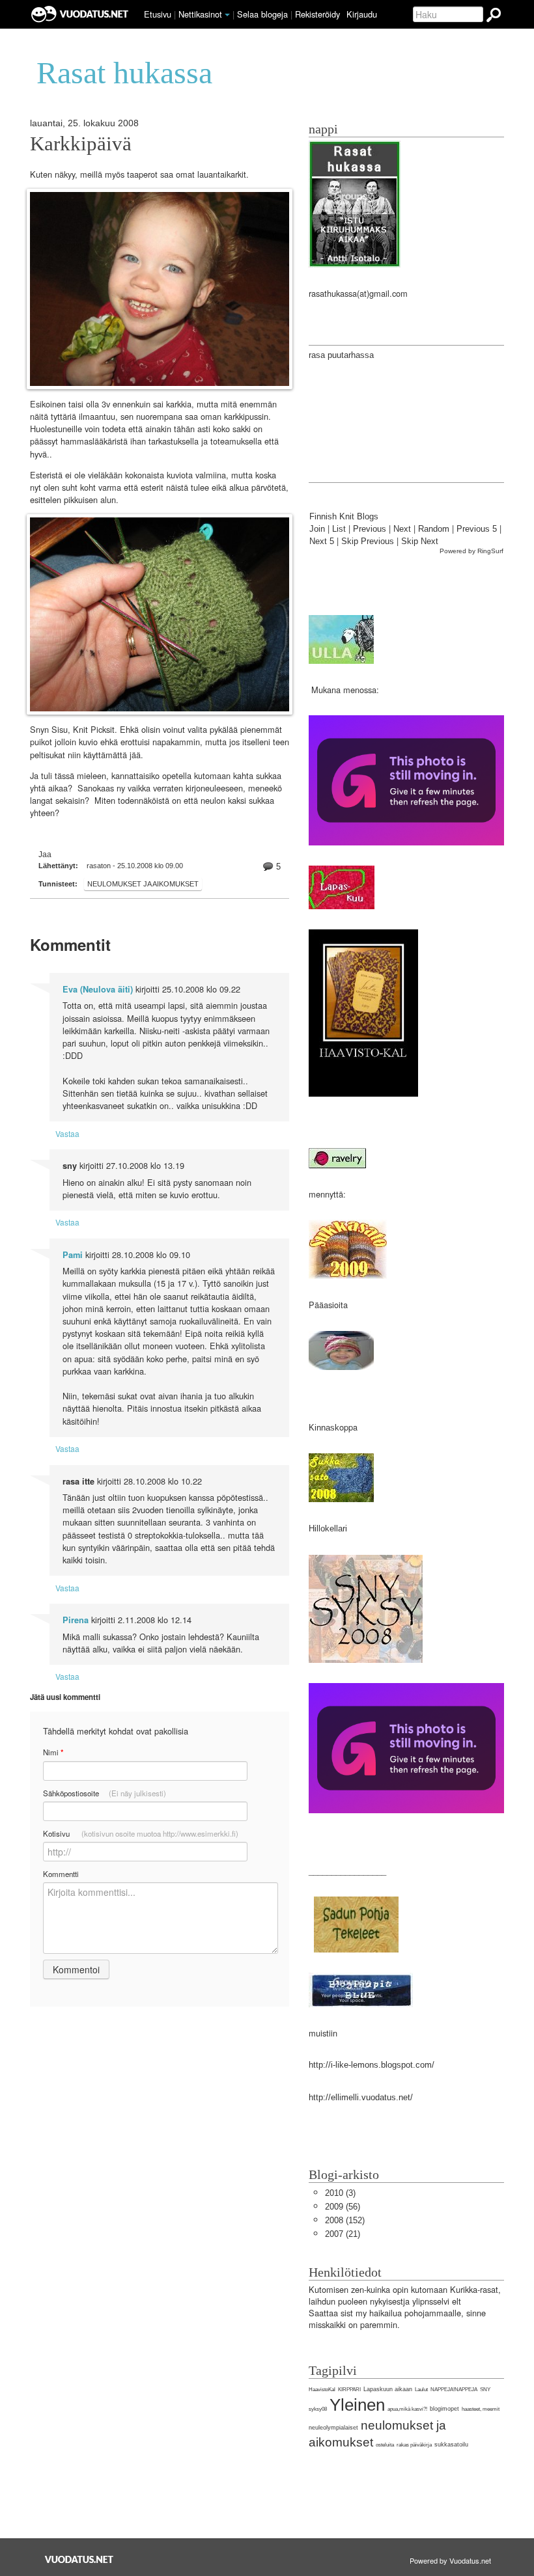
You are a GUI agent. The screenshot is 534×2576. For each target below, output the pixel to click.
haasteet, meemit (481, 2409)
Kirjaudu (362, 14)
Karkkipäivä (81, 144)
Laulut (421, 2390)
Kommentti (61, 1874)
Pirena (76, 1620)
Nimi (53, 1752)
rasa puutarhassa (341, 355)
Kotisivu (141, 1833)
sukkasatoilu (451, 2445)
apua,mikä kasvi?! (407, 2409)
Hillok (319, 1528)
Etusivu (158, 14)
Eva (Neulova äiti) (98, 989)
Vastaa (67, 1133)
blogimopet (444, 2409)
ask (332, 1428)
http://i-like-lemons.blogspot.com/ (372, 2065)
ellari (338, 1528)
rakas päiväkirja (414, 2445)
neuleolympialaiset (333, 2428)
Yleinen (357, 2405)
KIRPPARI (349, 2390)
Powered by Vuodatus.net (450, 2560)
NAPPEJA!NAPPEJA (454, 2390)
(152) (345, 2220)
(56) (343, 2207)
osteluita (385, 2445)
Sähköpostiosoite (105, 1793)
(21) (343, 2234)
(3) (340, 2193)
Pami (73, 1255)
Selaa (262, 14)
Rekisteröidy (317, 14)
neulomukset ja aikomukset (143, 884)
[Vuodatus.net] (79, 2559)
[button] (227, 15)
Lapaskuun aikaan (388, 2389)
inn (320, 1428)
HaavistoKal (322, 2390)
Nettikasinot (200, 14)
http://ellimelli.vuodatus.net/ (361, 2097)
